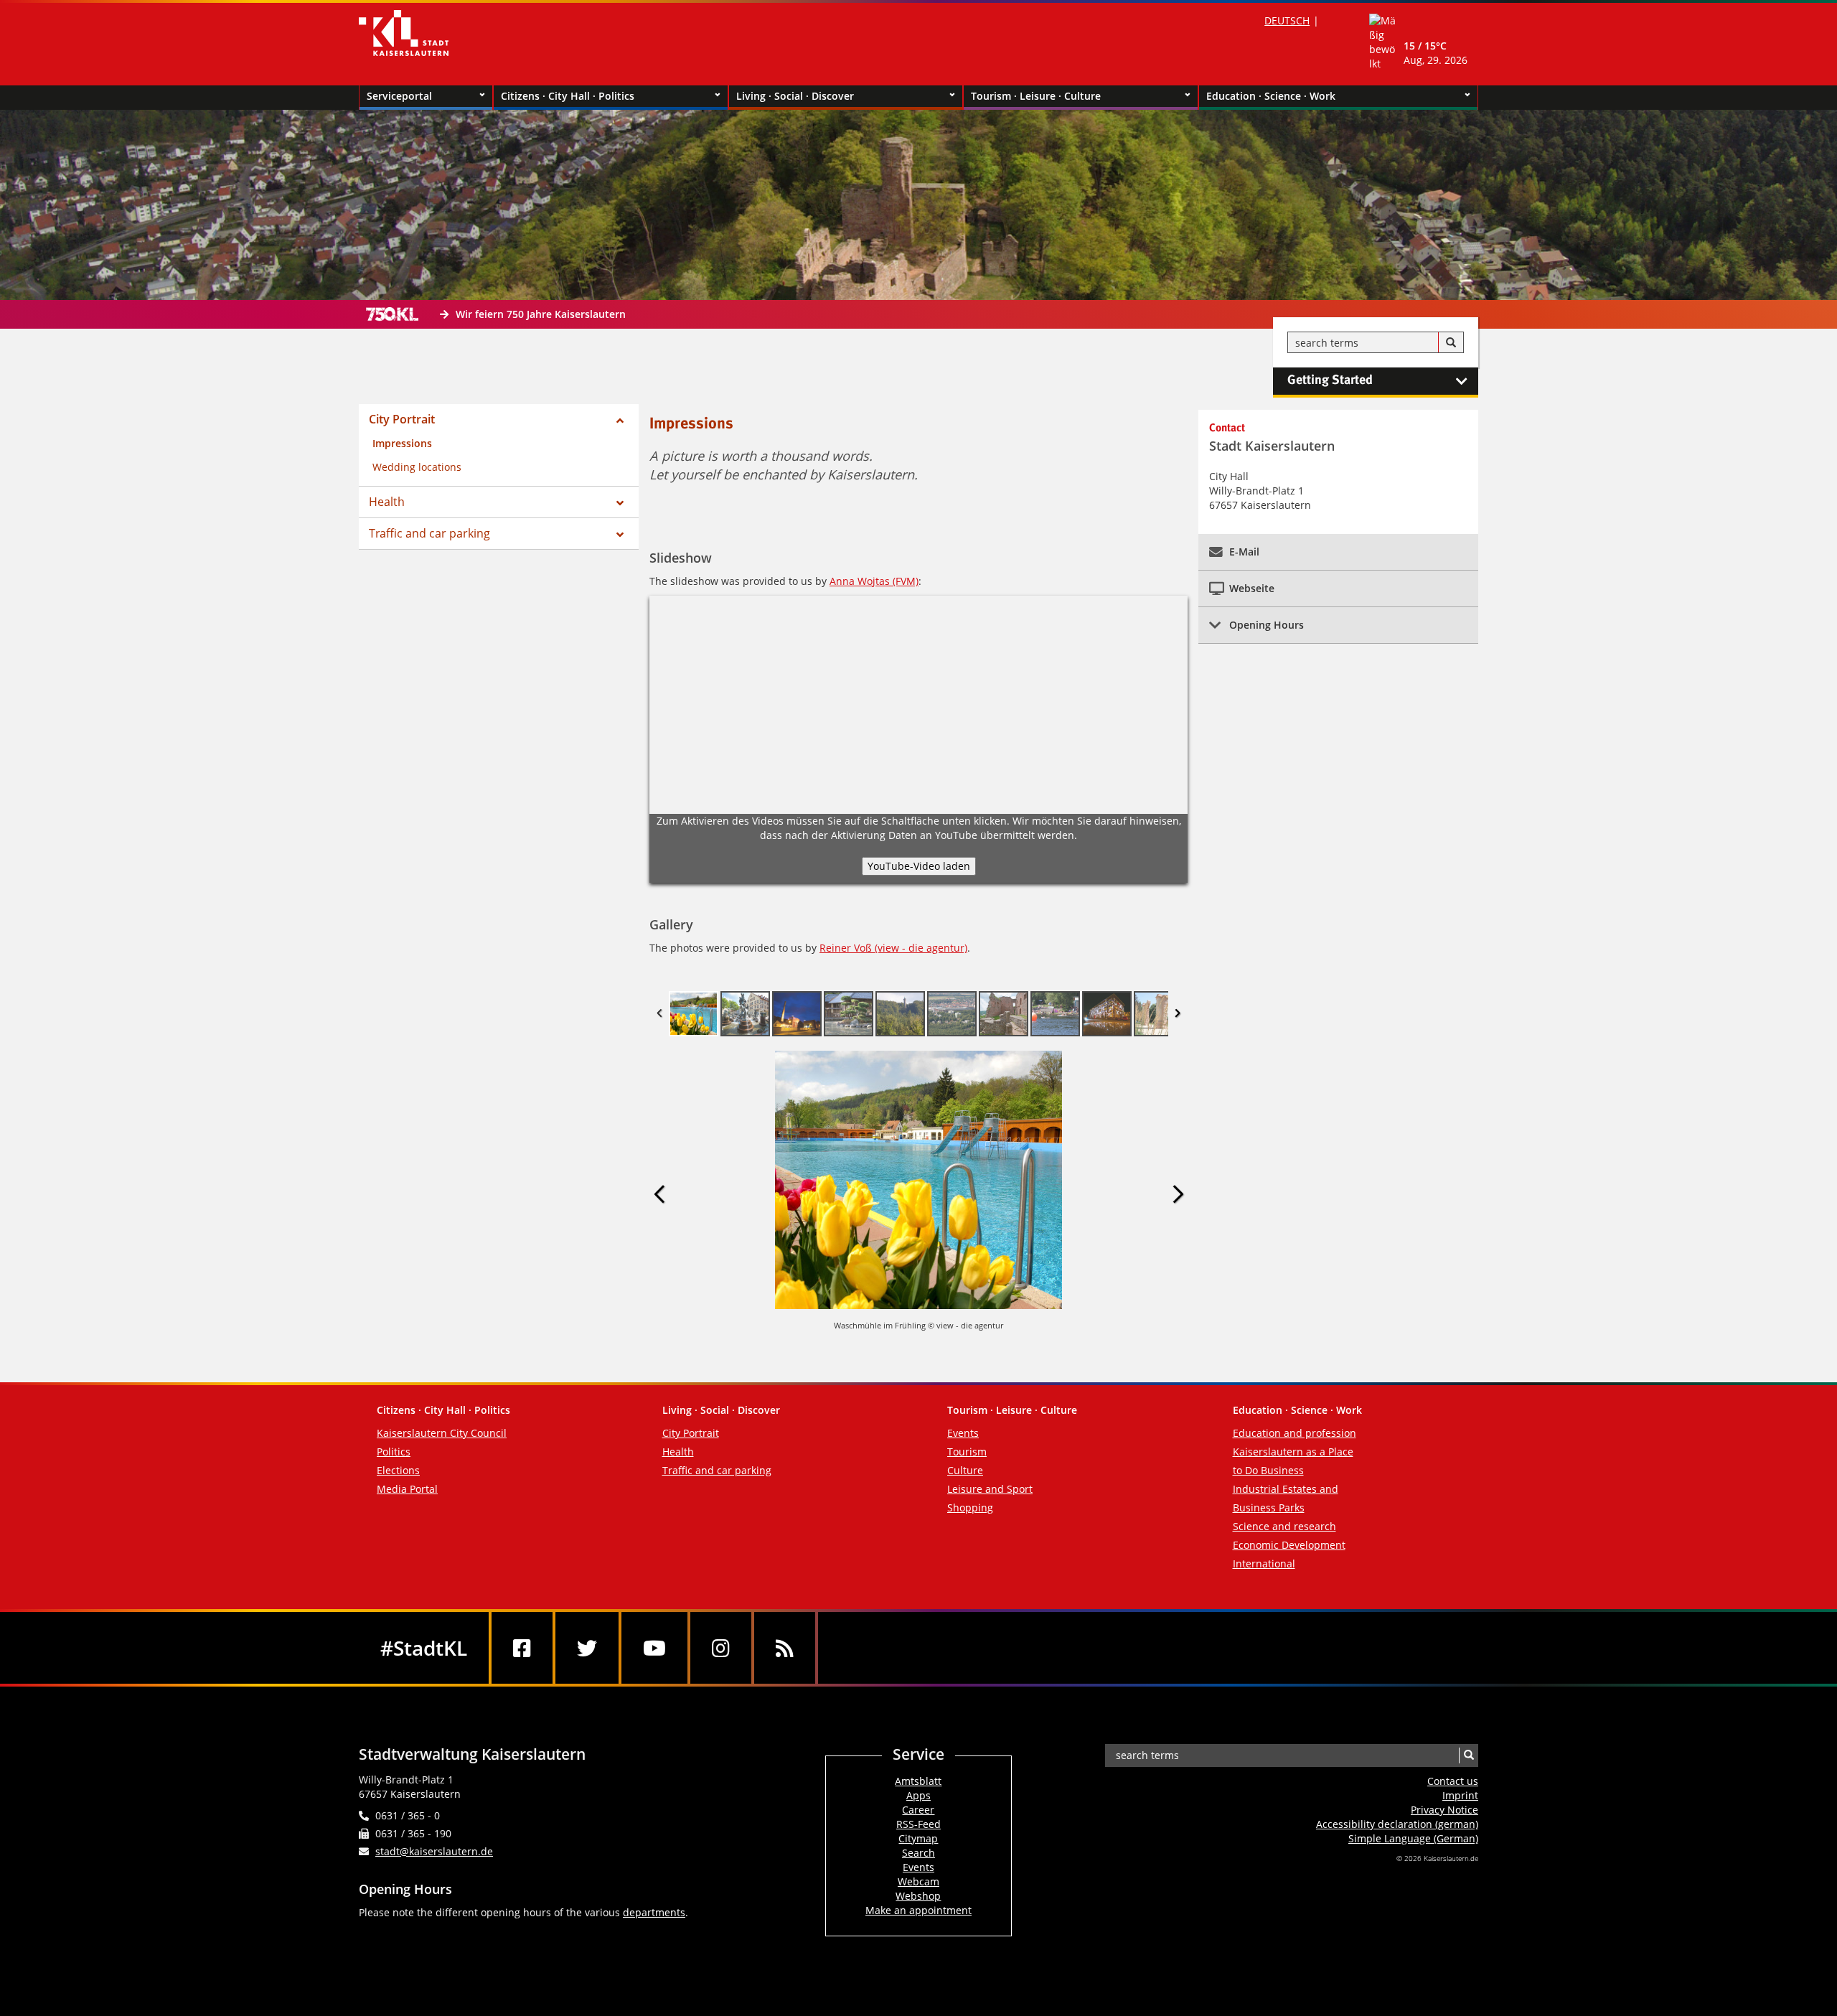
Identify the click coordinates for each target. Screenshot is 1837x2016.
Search (918, 1853)
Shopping (970, 1508)
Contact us (1453, 1781)
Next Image (1178, 1195)
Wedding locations (417, 467)
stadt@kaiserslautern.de (434, 1851)
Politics (394, 1452)
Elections (398, 1470)
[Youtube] (654, 1648)
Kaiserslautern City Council (442, 1433)
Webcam (918, 1881)
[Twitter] (587, 1648)
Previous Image (659, 1195)
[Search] (1451, 343)
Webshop (918, 1896)
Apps (918, 1795)
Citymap (918, 1838)
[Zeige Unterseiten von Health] (620, 503)
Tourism (967, 1452)
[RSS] (785, 1648)
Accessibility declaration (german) (1397, 1824)
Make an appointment (918, 1910)
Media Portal (407, 1489)
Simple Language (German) (1413, 1838)
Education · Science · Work (1271, 96)
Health (387, 502)
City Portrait (402, 419)
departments (654, 1912)
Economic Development (1289, 1545)
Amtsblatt (918, 1781)
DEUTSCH (1287, 20)
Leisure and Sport (990, 1489)
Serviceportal (399, 96)
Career (918, 1810)
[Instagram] (721, 1648)
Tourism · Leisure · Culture (1036, 96)
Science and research (1284, 1526)
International (1264, 1563)
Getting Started (1330, 380)
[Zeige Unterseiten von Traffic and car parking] (620, 535)
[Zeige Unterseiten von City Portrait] (620, 421)
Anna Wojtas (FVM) (874, 581)
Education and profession (1295, 1433)
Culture (965, 1470)
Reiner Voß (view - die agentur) (893, 948)
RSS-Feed (918, 1824)
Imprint (1460, 1795)
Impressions (402, 443)
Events (963, 1433)
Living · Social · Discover (795, 96)
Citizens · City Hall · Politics (568, 96)
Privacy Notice (1444, 1810)
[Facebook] (522, 1648)
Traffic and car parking (429, 533)
